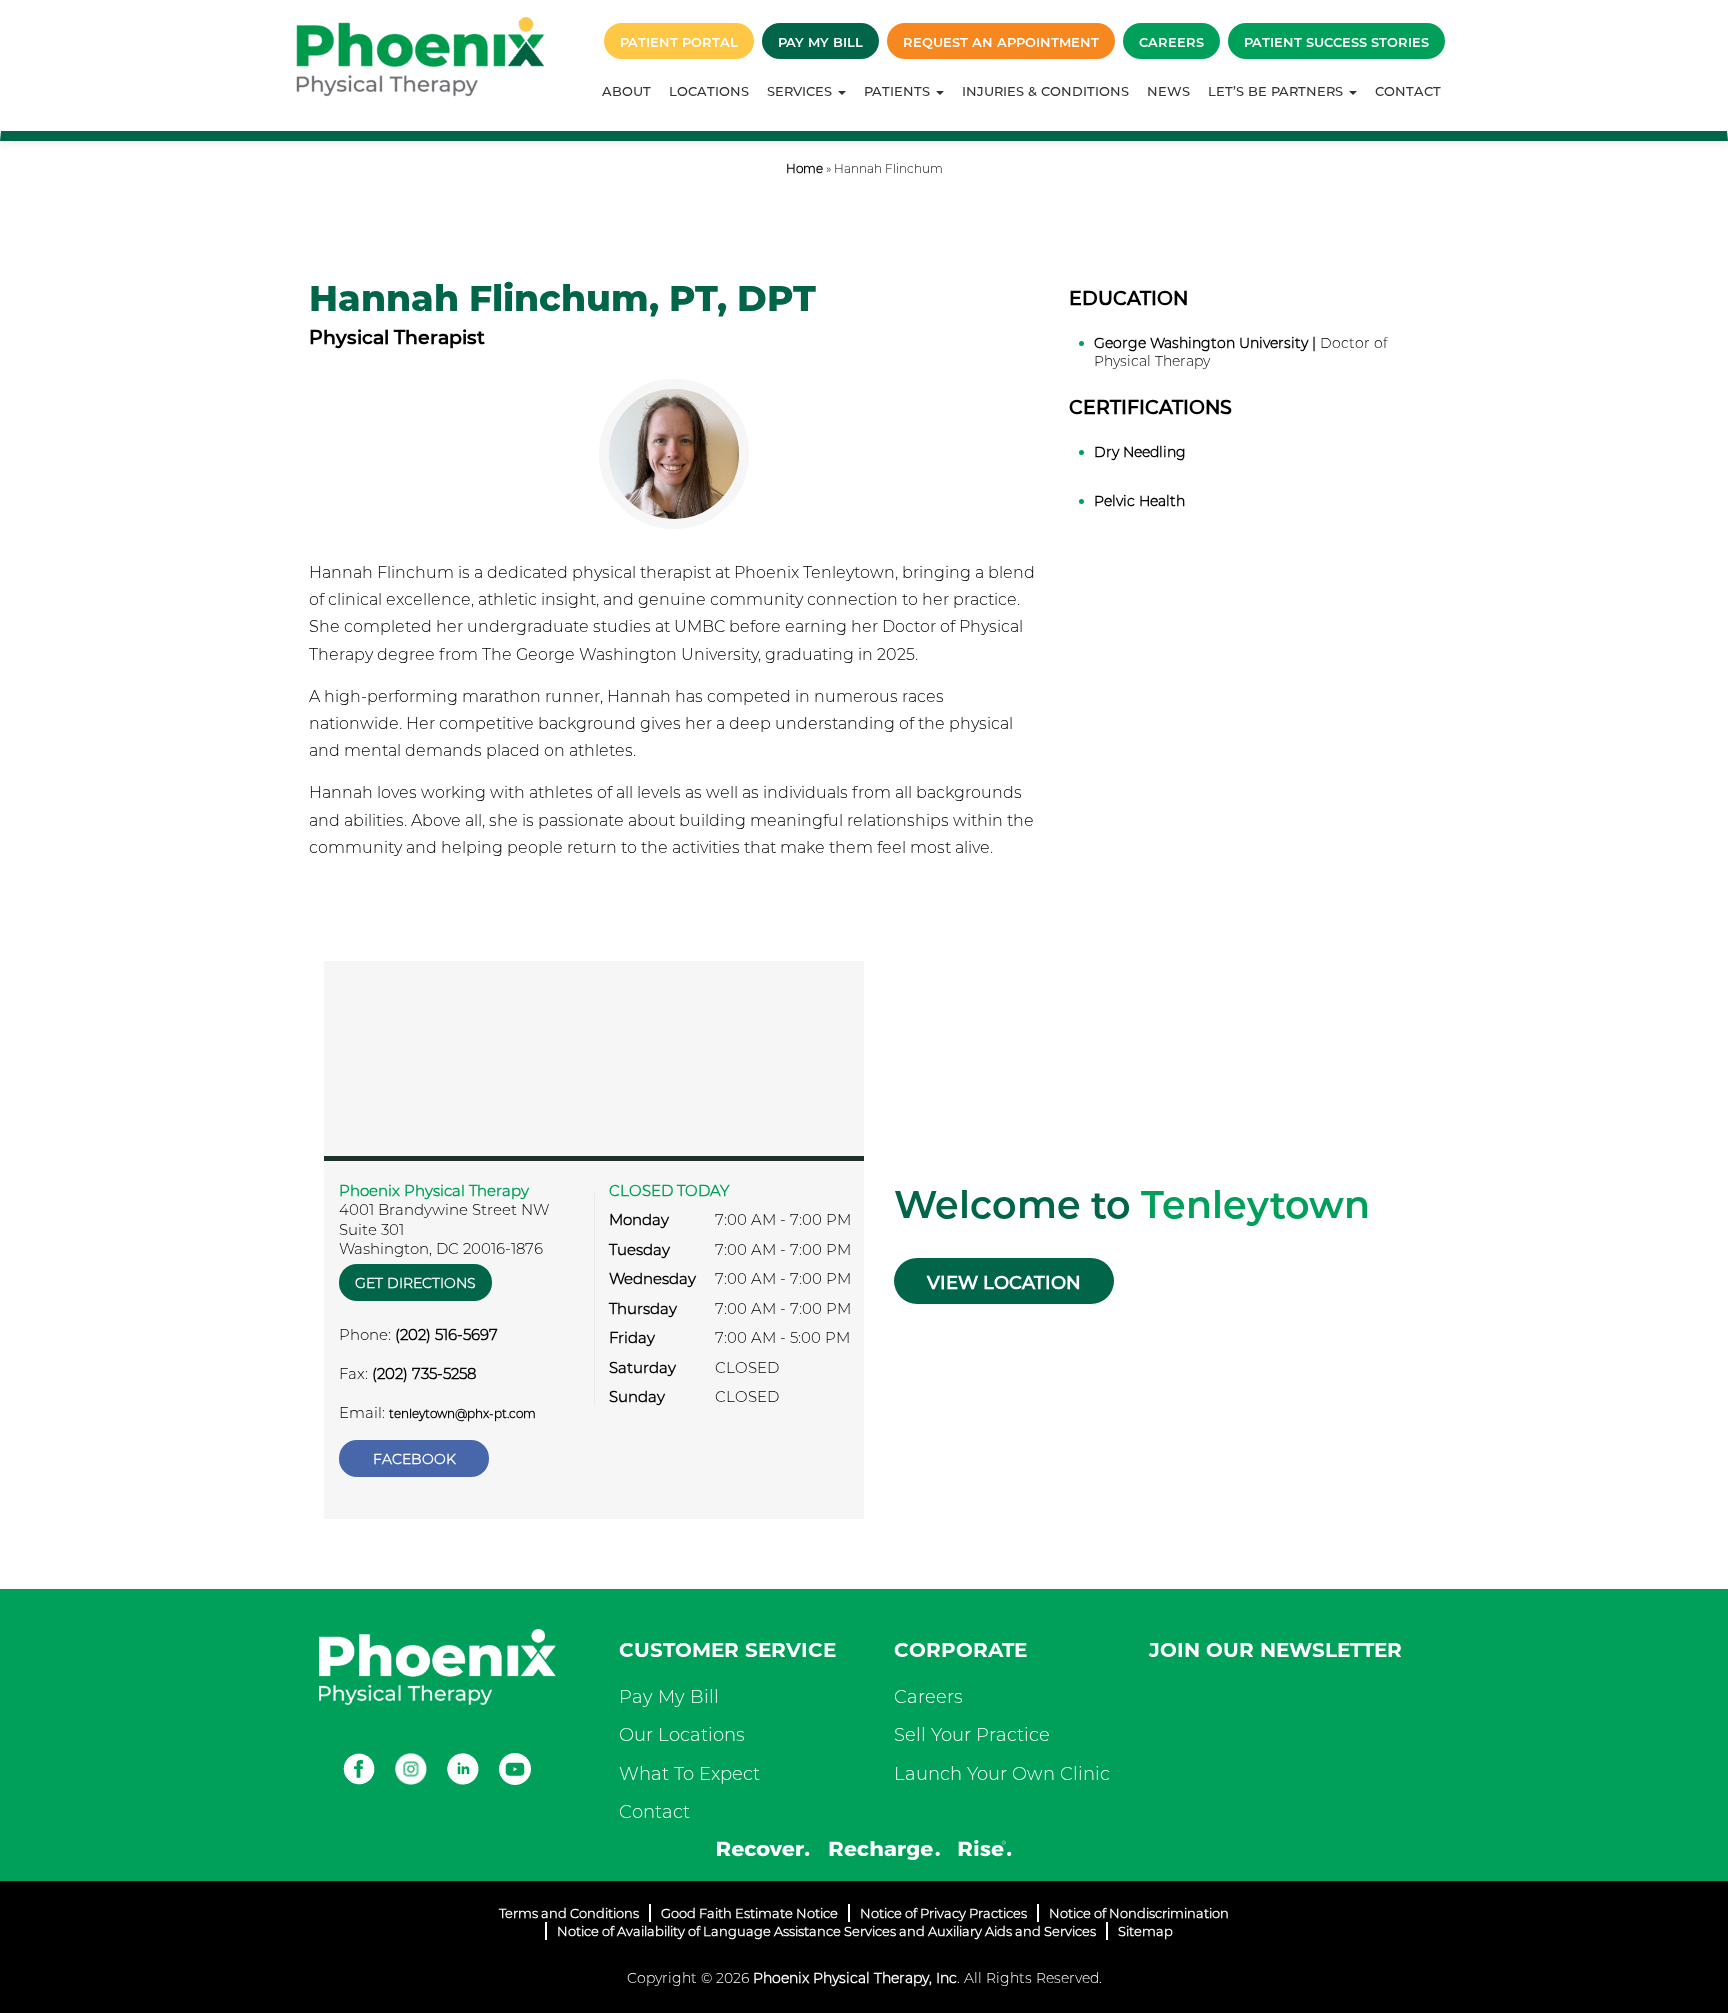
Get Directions (415, 1283)
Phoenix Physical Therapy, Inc (855, 1978)
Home (804, 168)
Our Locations (682, 1735)
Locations (709, 91)
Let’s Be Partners (1277, 91)
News (1168, 91)
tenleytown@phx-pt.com (462, 1413)
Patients (899, 91)
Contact (1408, 91)
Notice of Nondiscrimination (1139, 1913)
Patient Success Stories (1336, 42)
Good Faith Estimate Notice (749, 1913)
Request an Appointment (1001, 42)
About (626, 91)
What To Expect (689, 1774)
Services (801, 91)
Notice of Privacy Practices (943, 1913)
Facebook (414, 1459)
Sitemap (1145, 1931)
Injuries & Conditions (1045, 91)
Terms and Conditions (569, 1913)
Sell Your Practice (972, 1735)
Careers (1171, 42)
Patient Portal (679, 42)
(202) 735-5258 (424, 1373)
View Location (1004, 1283)
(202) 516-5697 (446, 1334)
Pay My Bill (820, 42)
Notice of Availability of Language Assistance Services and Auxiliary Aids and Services (826, 1931)
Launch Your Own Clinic (1002, 1774)
